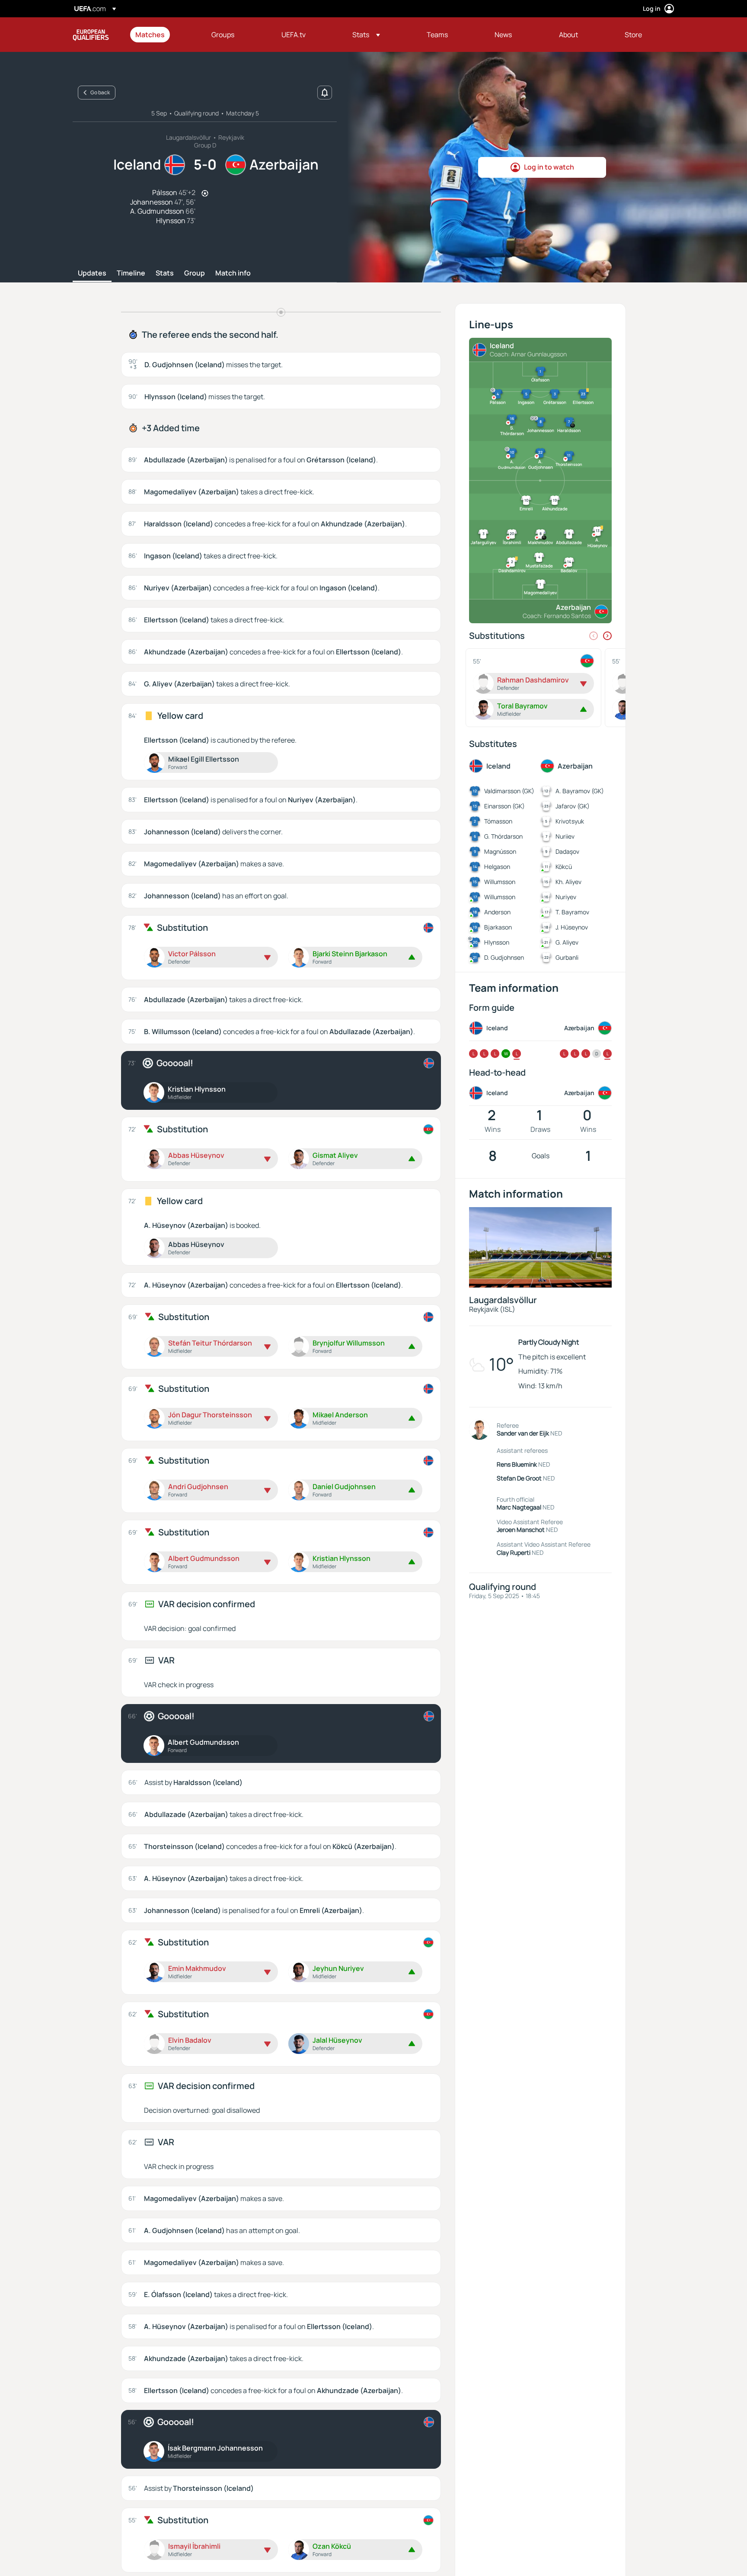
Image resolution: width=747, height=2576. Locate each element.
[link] (150, 35)
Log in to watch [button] (549, 167)
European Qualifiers (91, 35)
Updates (92, 273)
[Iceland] (428, 928)
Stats (165, 273)
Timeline (131, 273)
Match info (233, 273)
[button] (366, 35)
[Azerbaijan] (428, 1129)
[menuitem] (163, 35)
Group (195, 273)
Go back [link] (100, 92)
